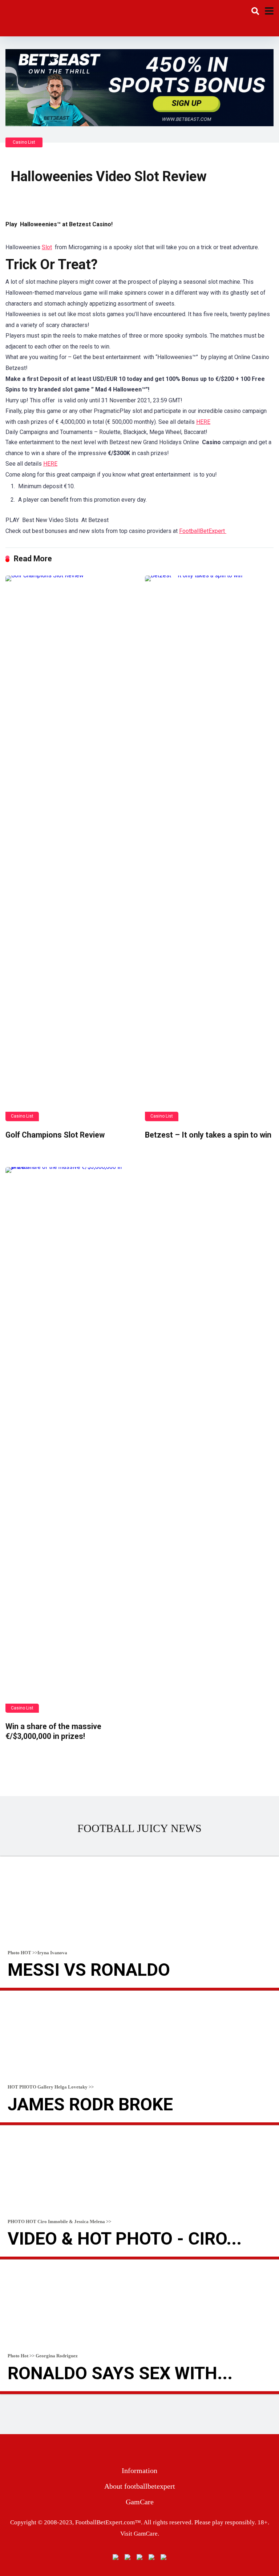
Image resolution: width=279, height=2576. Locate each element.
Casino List (24, 142)
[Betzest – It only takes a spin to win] (209, 848)
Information (139, 2471)
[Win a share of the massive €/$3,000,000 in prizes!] (70, 1440)
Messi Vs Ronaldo (89, 1970)
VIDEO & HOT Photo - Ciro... (125, 2239)
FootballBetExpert (203, 531)
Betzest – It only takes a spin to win (208, 1135)
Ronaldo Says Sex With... (120, 2373)
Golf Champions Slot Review (55, 1135)
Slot (47, 247)
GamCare (140, 2502)
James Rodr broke (90, 2104)
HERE (203, 422)
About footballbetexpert (140, 2486)
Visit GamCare (139, 2534)
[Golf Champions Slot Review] (70, 848)
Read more (139, 1989)
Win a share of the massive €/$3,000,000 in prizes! (53, 1731)
